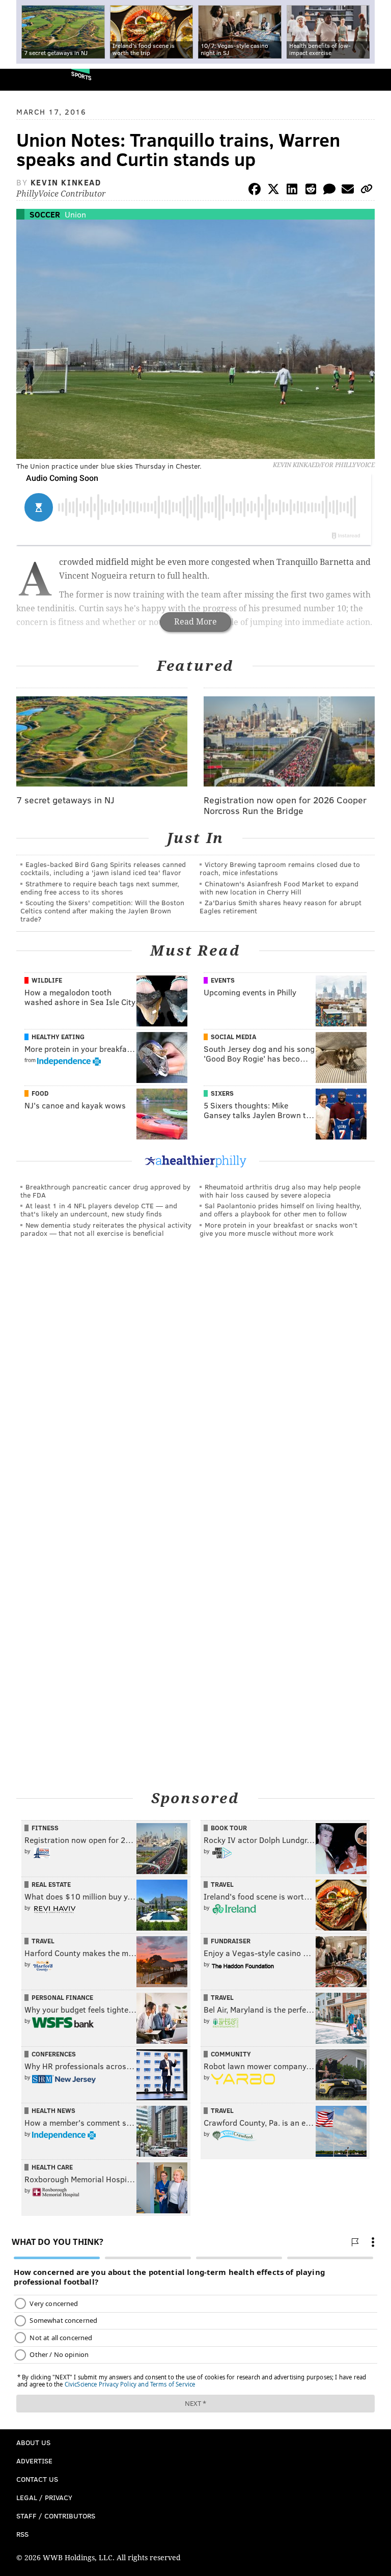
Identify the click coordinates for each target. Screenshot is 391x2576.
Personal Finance (62, 1997)
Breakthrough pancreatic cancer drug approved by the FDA (105, 1191)
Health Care (52, 2167)
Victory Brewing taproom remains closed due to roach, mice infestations (280, 868)
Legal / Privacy (44, 2497)
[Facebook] (255, 191)
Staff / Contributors (56, 2516)
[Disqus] (195, 1386)
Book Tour (229, 1828)
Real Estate (51, 1884)
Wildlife (47, 980)
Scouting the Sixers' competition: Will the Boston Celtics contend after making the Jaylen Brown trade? (102, 911)
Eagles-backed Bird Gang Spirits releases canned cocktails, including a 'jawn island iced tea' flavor (103, 868)
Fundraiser (231, 1941)
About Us (33, 2442)
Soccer (45, 214)
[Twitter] (273, 191)
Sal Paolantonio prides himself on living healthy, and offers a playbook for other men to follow (281, 1210)
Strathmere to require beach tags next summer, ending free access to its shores (100, 888)
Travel (222, 1884)
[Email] (348, 191)
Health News (53, 2110)
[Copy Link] (367, 191)
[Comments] (329, 191)
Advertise (34, 2461)
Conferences (54, 2054)
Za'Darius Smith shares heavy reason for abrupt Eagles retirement (281, 906)
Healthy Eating (58, 1037)
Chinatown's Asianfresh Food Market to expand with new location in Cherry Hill (279, 888)
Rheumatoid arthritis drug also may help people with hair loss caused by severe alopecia (280, 1191)
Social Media (233, 1037)
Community (231, 2054)
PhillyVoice (25, 79)
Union (75, 214)
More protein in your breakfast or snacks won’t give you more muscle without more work (278, 1229)
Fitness (45, 1828)
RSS (22, 2534)
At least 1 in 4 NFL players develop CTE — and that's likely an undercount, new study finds (99, 1210)
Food (40, 1093)
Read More (195, 622)
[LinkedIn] (292, 191)
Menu (375, 80)
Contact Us (37, 2479)
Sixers (222, 1093)
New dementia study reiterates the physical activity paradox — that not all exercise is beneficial (106, 1229)
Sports (81, 76)
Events (223, 980)
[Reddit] (311, 191)
